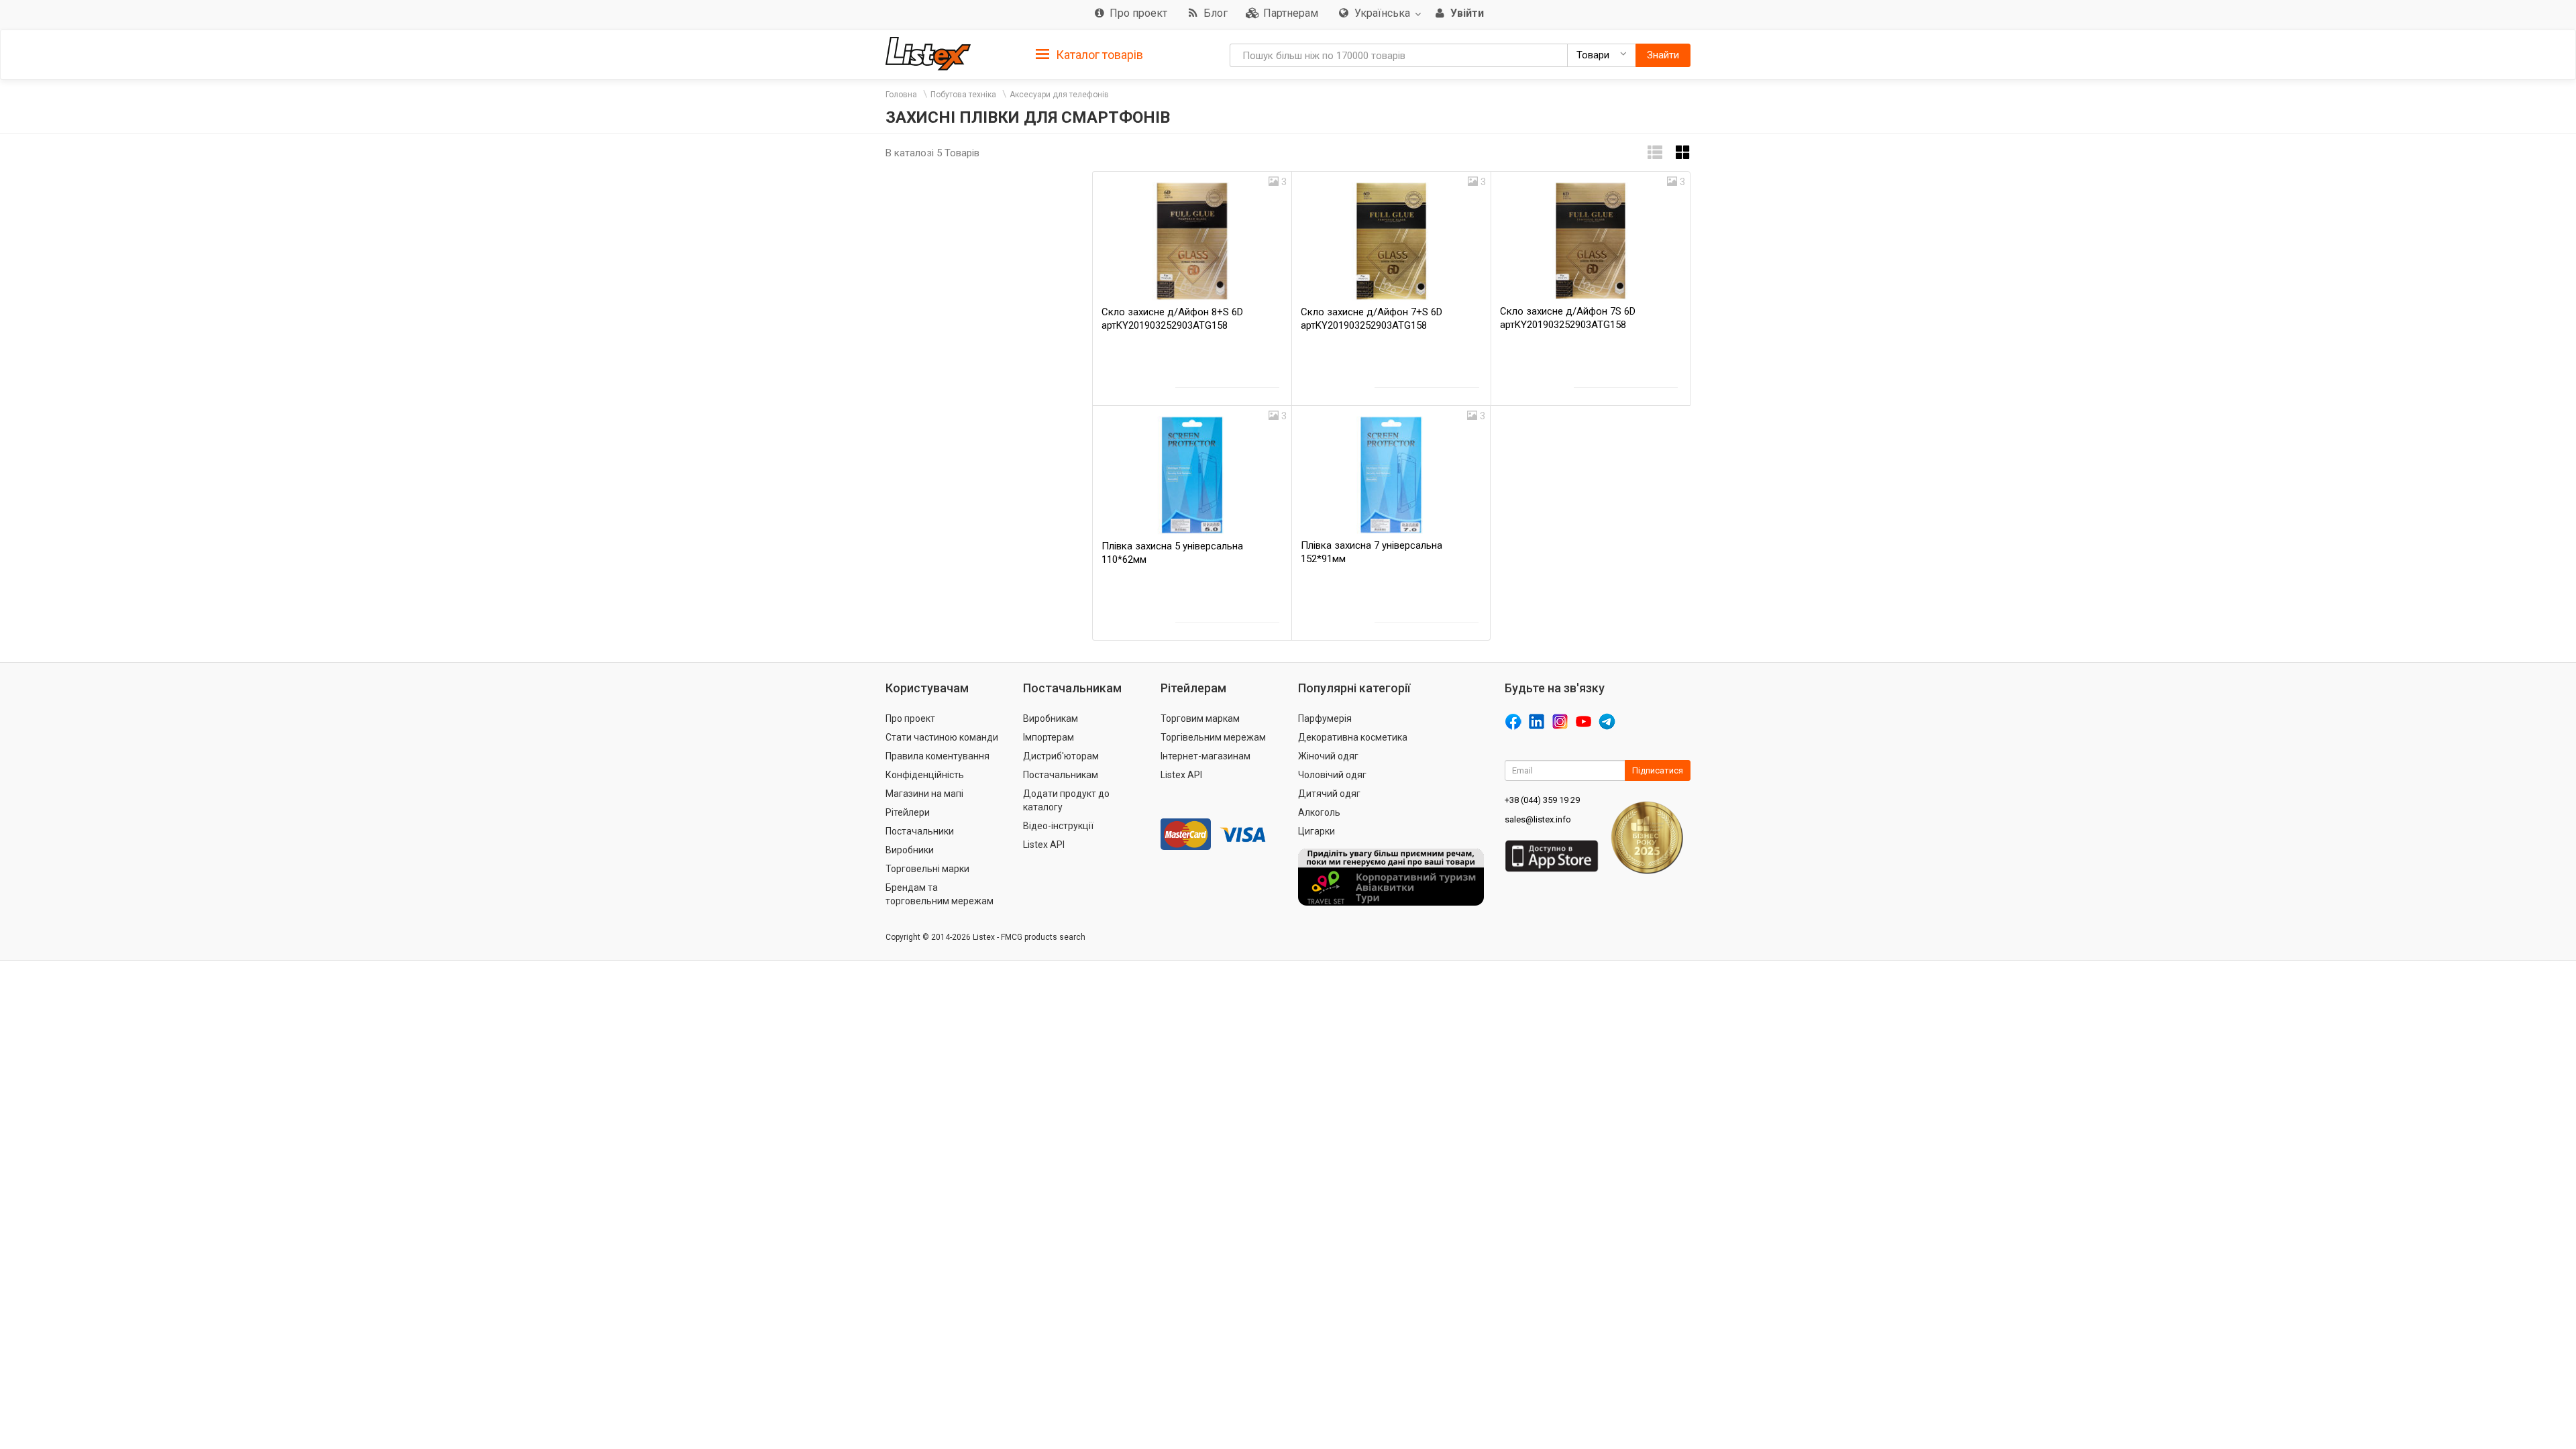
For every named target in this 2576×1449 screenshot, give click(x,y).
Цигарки (1317, 831)
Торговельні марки (927, 869)
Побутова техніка (963, 95)
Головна (901, 95)
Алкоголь (1319, 812)
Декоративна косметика (1353, 737)
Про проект (910, 718)
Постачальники (920, 831)
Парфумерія (1325, 718)
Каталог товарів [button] (1098, 55)
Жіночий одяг (1328, 756)
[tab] (1089, 54)
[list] (1655, 153)
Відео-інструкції (1058, 826)
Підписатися (1658, 770)
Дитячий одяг (1329, 794)
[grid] (1683, 153)
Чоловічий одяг (1332, 775)
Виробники (910, 850)
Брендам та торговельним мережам (940, 894)
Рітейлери (908, 812)
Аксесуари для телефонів (1059, 95)
